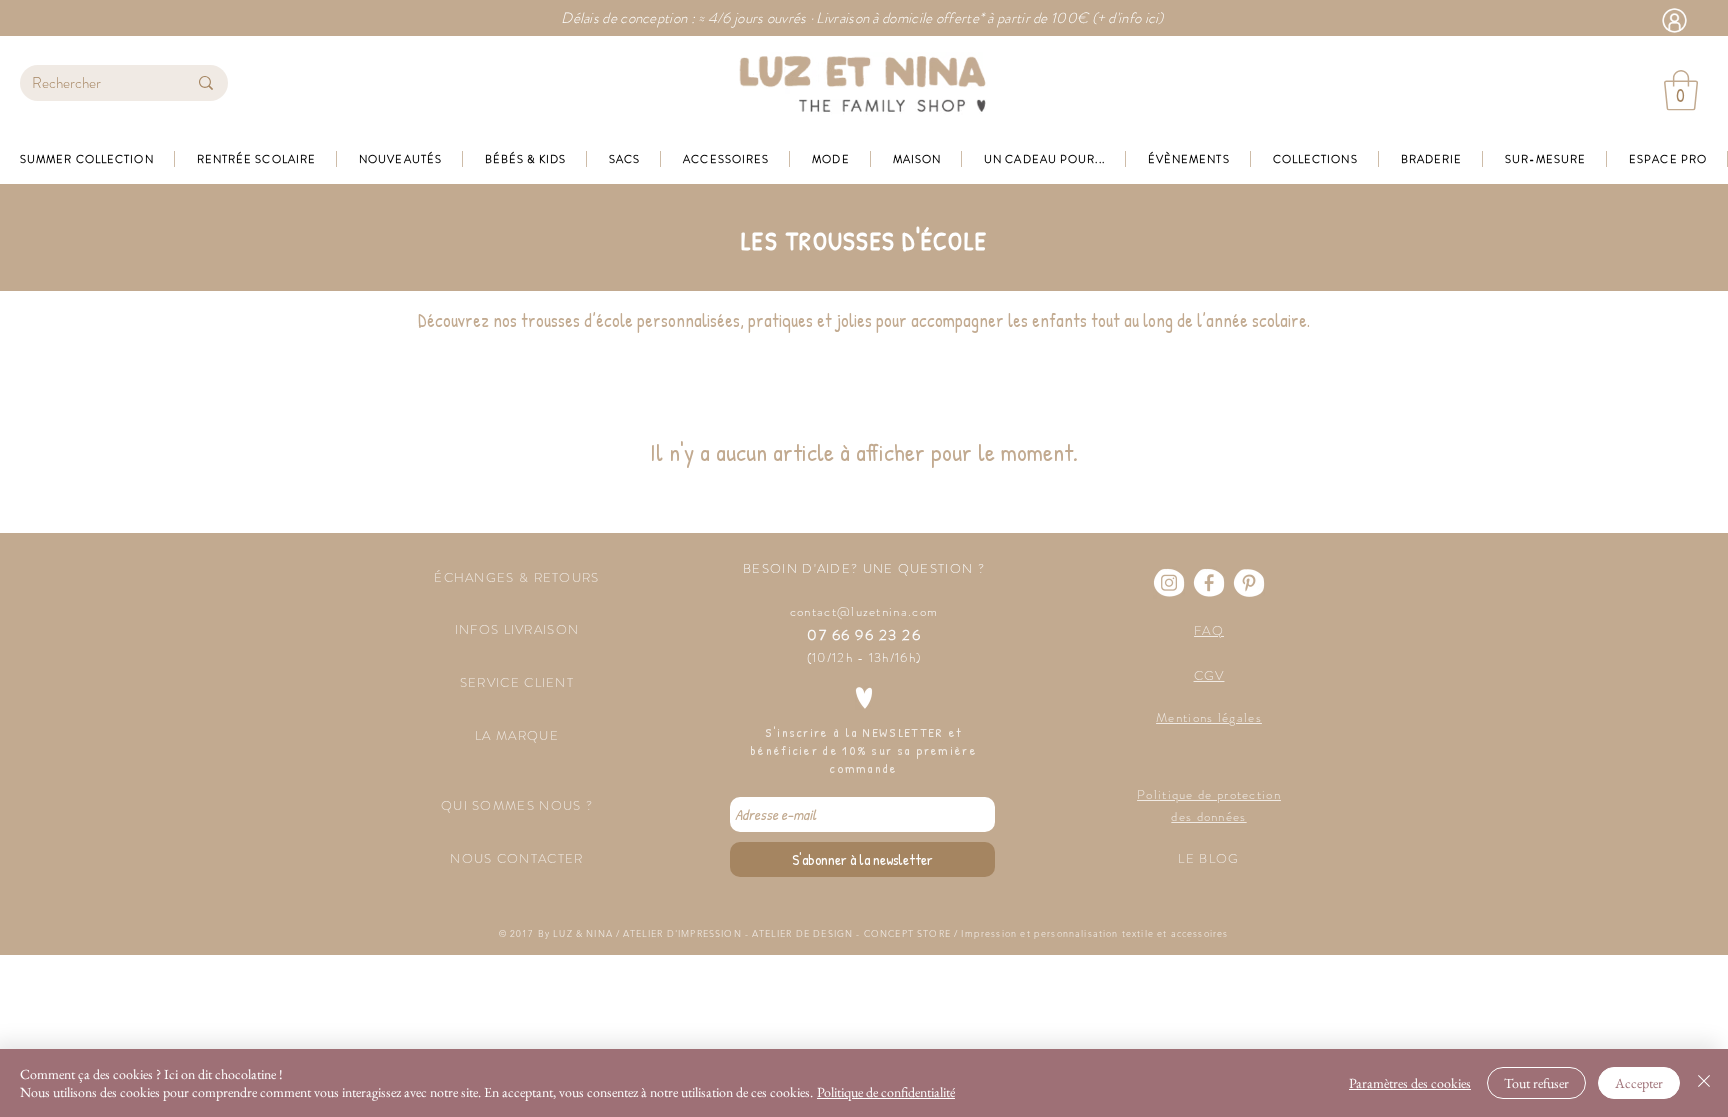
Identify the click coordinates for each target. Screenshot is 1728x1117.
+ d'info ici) (1130, 18)
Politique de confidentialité (886, 1092)
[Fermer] (1704, 1083)
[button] (1681, 90)
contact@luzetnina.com (864, 611)
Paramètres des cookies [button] (1410, 1083)
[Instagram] (1169, 583)
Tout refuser (1536, 1083)
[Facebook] (1209, 583)
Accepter (1639, 1083)
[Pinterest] (1249, 583)
